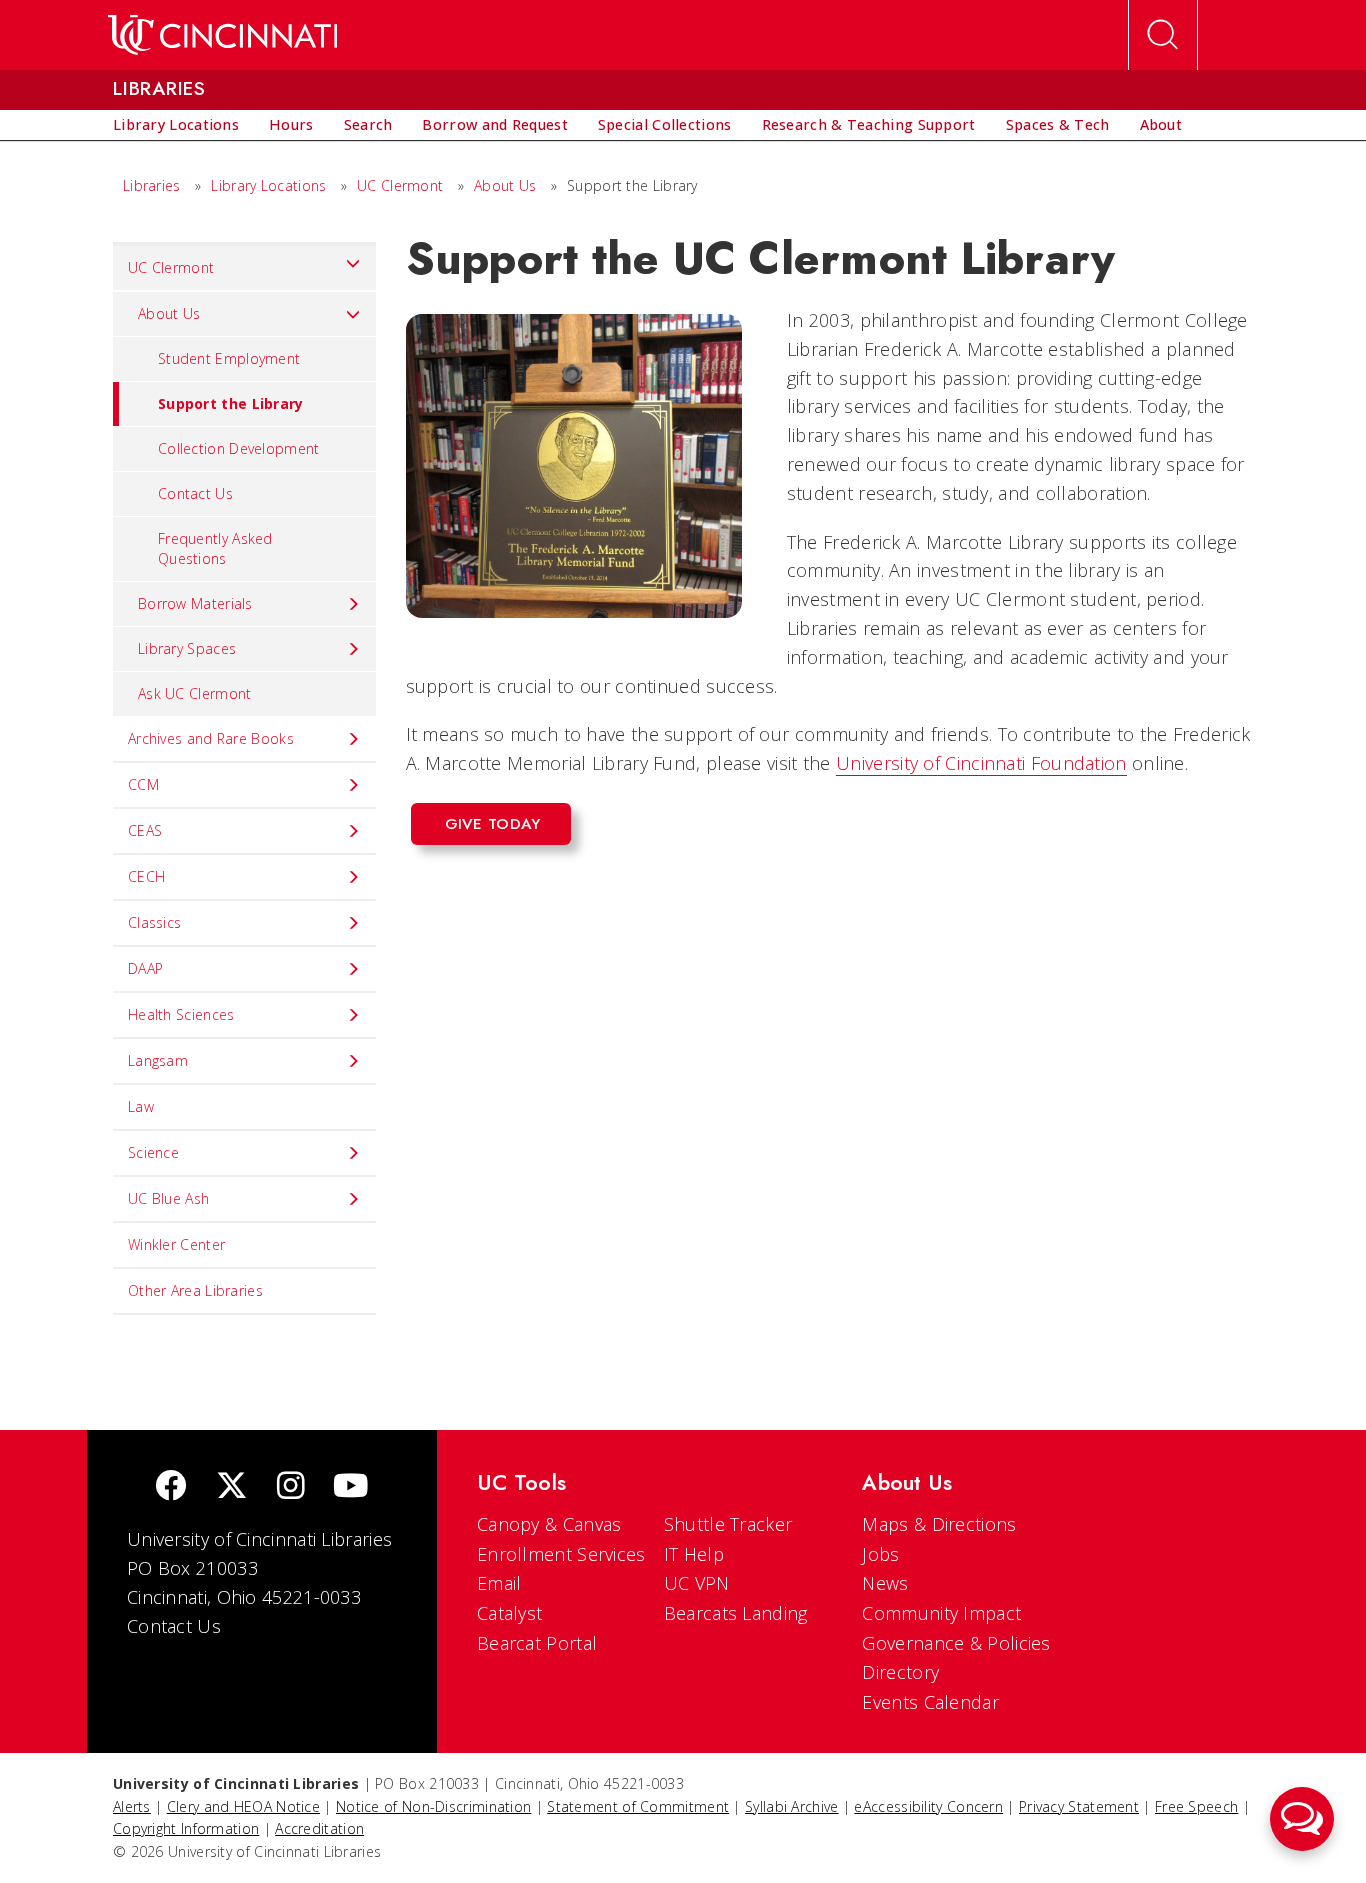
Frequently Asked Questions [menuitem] (215, 548)
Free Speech (1196, 1806)
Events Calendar (930, 1702)
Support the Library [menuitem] (231, 403)
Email (499, 1583)
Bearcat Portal (537, 1643)
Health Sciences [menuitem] (181, 1014)
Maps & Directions (939, 1524)
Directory (900, 1672)
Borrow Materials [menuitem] (195, 603)
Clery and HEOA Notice (243, 1806)
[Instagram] (291, 1487)
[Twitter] (232, 1487)
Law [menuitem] (141, 1106)
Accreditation (319, 1828)
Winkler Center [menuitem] (176, 1244)
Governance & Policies (956, 1643)
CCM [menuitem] (143, 784)
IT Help (694, 1554)
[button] (1302, 1819)
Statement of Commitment (638, 1806)
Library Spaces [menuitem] (187, 648)
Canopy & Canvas (549, 1524)
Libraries (152, 185)
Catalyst (509, 1613)
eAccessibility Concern (928, 1806)
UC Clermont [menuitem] (171, 267)
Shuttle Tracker (728, 1524)
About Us (505, 185)
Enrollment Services (561, 1554)
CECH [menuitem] (146, 876)
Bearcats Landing (736, 1613)
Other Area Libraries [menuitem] (195, 1290)
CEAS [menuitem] (145, 830)
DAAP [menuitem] (145, 968)
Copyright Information (186, 1828)
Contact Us (174, 1626)
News (885, 1583)
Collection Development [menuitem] (239, 448)
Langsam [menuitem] (158, 1060)
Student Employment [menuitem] (229, 358)
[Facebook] (171, 1487)
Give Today (493, 824)
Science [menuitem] (153, 1152)
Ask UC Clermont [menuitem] (195, 693)
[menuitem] (176, 125)
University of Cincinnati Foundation (981, 763)
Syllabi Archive (792, 1806)
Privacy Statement (1079, 1806)
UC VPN (697, 1583)
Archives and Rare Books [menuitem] (211, 738)
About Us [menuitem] (169, 313)
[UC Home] (222, 35)
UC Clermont (400, 185)
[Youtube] (350, 1487)
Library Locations (268, 185)
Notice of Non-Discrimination (433, 1806)
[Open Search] (1163, 35)
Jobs (880, 1554)
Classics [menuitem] (154, 922)
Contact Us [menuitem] (195, 493)
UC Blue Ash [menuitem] (168, 1198)
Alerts (132, 1806)
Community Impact (941, 1613)
